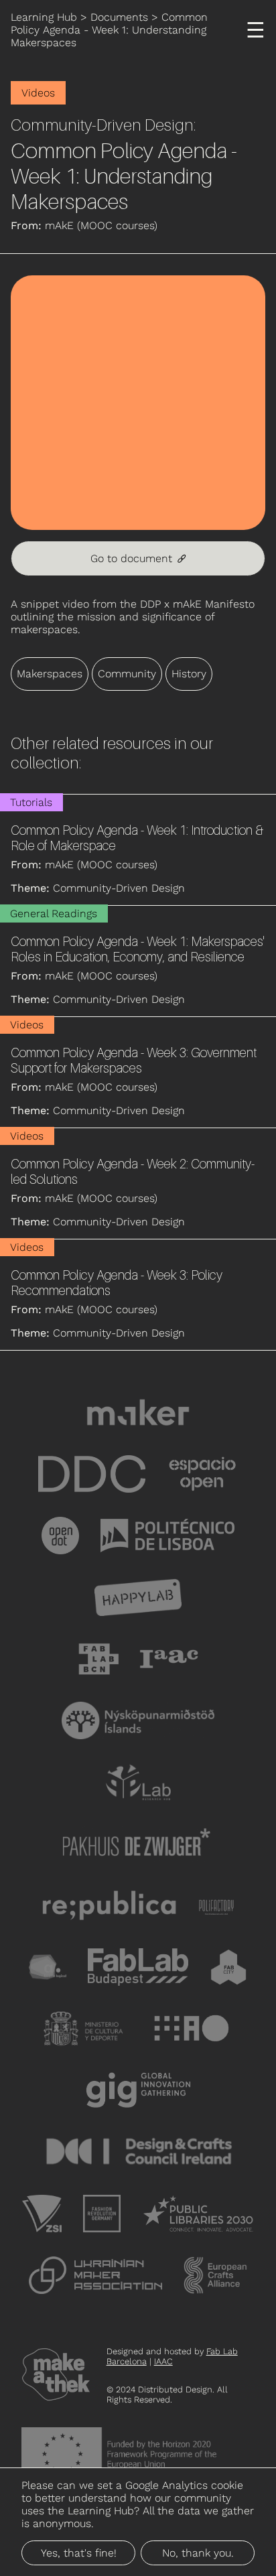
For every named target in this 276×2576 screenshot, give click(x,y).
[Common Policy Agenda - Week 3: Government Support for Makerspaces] (138, 1072)
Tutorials (31, 802)
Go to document (138, 558)
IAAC (163, 2361)
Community (127, 674)
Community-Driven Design (102, 125)
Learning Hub (44, 17)
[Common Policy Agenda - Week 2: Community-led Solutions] (138, 1183)
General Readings (54, 913)
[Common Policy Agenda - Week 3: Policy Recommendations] (138, 1295)
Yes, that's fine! (79, 2553)
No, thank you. (198, 2553)
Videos (38, 93)
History (189, 674)
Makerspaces (50, 674)
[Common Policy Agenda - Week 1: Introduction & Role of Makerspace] (138, 850)
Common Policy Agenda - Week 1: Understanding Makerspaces (109, 30)
